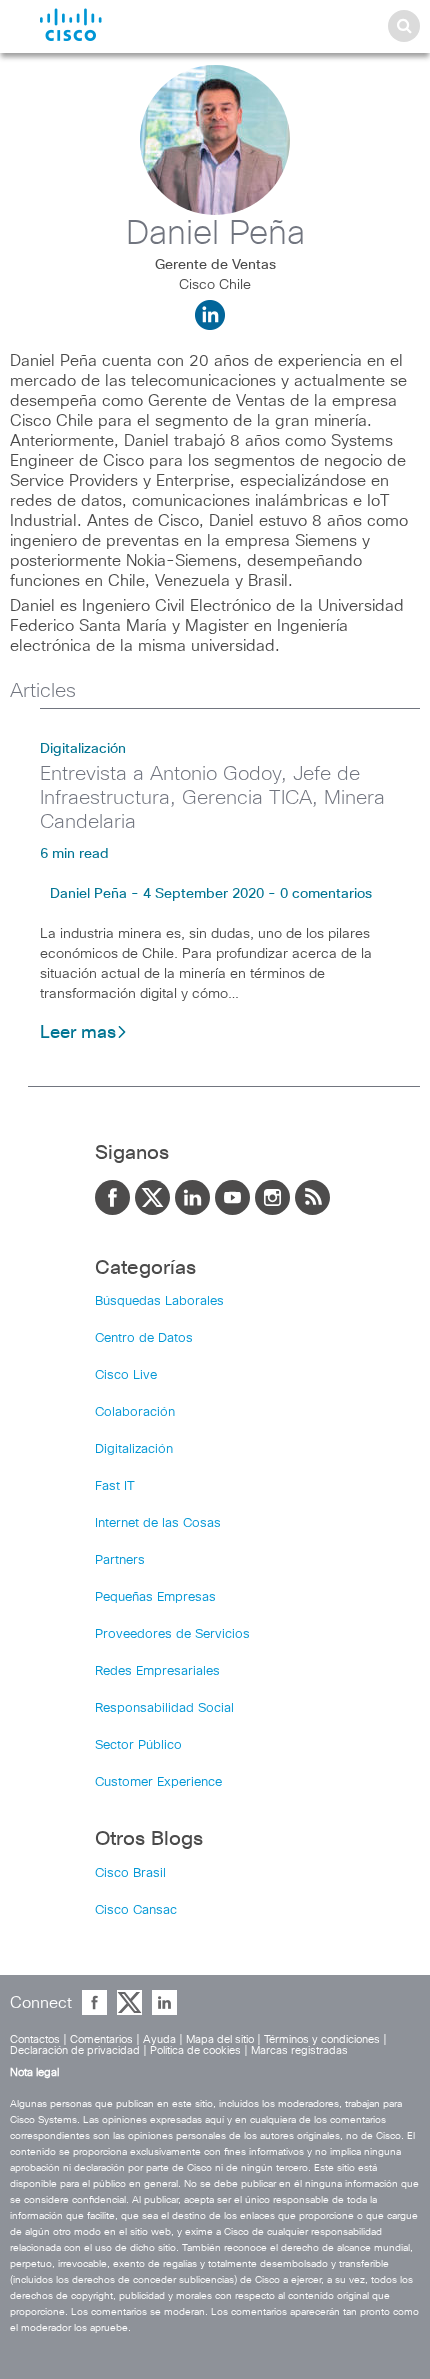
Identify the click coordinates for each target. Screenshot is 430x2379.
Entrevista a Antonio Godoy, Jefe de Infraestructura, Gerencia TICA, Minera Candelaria (212, 798)
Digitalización (83, 749)
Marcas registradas (299, 2050)
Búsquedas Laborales (159, 1301)
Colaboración (135, 1412)
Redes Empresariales (157, 1671)
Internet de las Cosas (158, 1523)
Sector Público (138, 1745)
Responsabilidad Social (164, 1708)
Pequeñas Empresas (155, 1597)
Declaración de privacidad (75, 2050)
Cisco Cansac (136, 1910)
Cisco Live (126, 1375)
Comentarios (101, 2039)
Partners (120, 1560)
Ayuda (159, 2039)
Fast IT (115, 1486)
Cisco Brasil (130, 1873)
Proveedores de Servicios (172, 1634)
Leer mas (78, 1033)
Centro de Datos (144, 1338)
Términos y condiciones (322, 2039)
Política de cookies (195, 2050)
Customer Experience (158, 1782)
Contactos (35, 2039)
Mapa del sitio (220, 2039)
